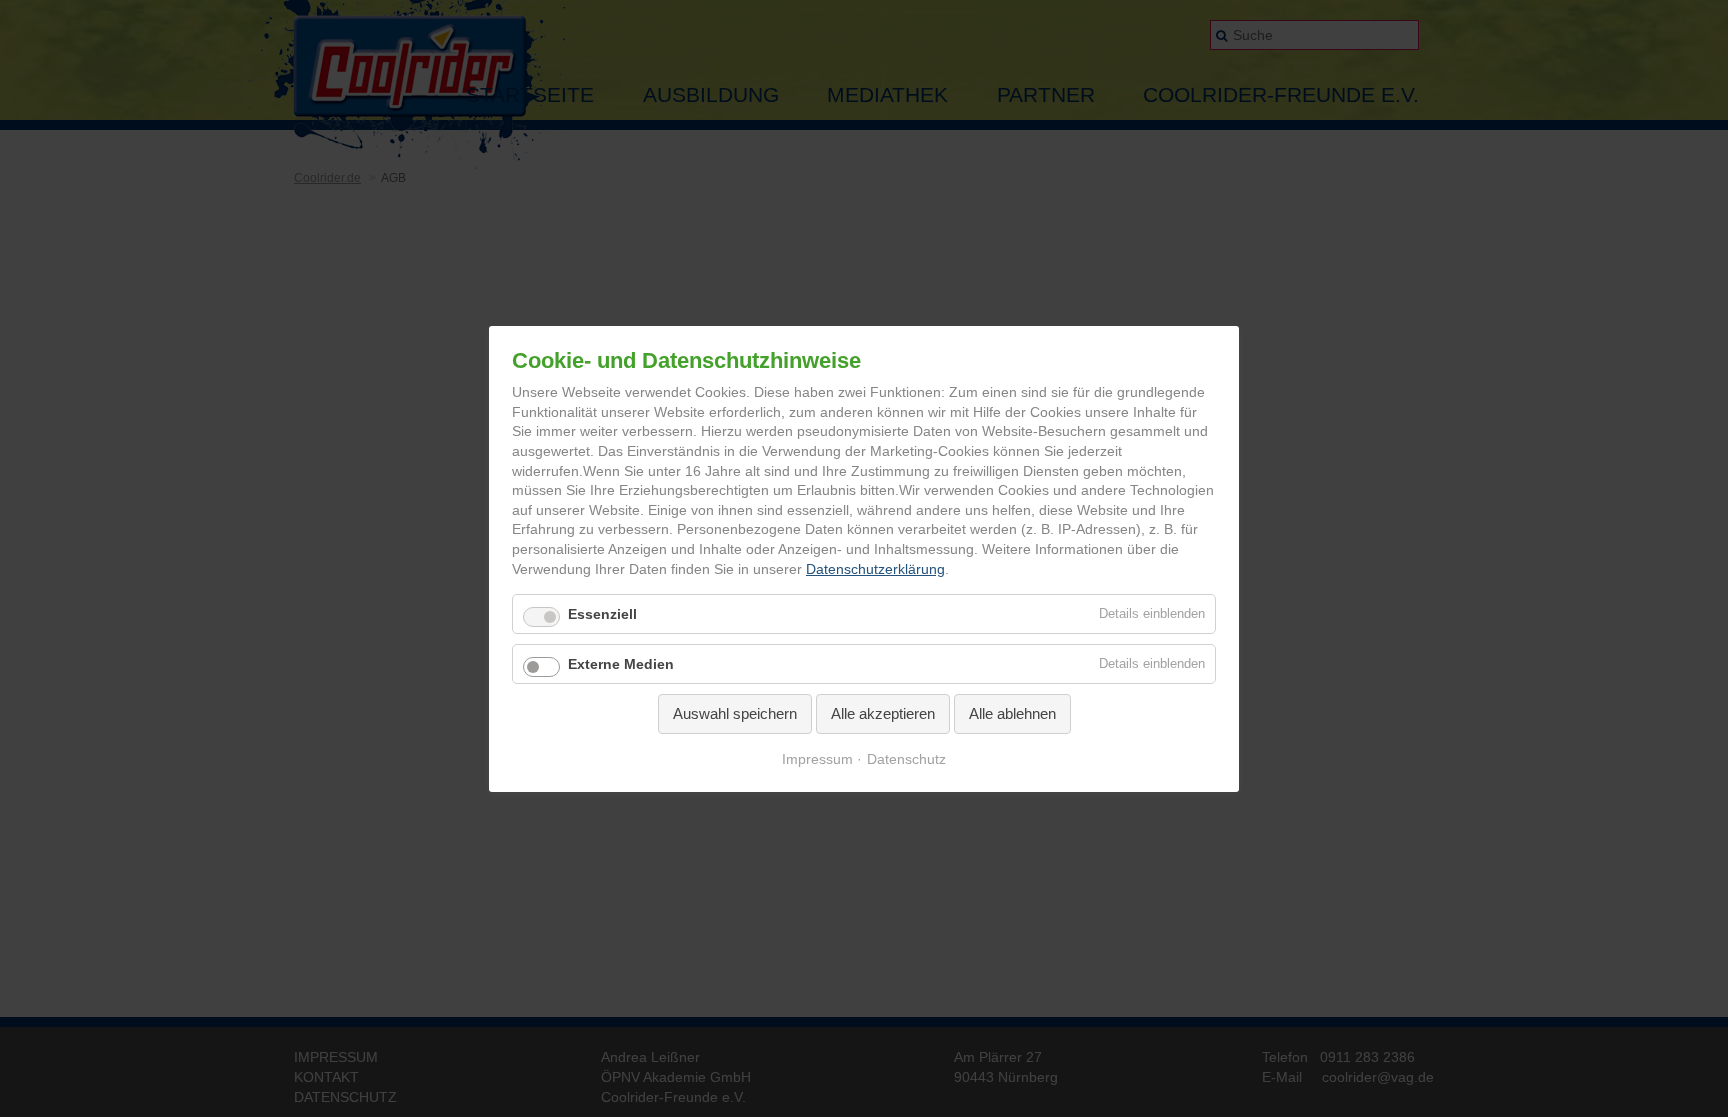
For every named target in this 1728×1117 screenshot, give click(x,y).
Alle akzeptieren (883, 713)
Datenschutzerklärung (875, 568)
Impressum (817, 758)
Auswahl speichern (735, 713)
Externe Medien (621, 664)
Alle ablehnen (1012, 713)
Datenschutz (906, 758)
